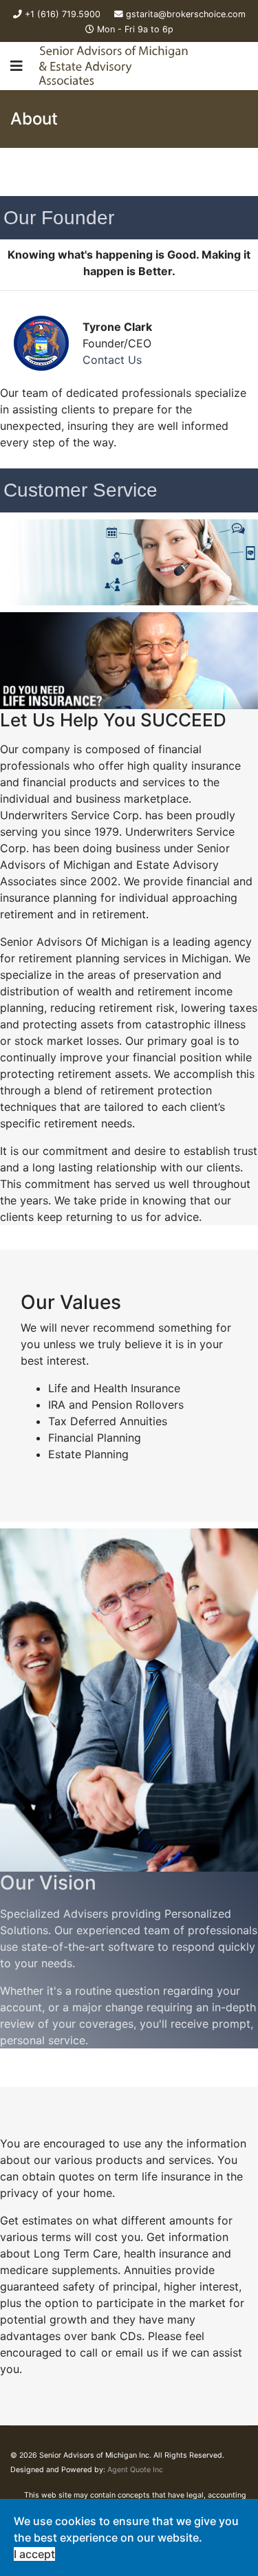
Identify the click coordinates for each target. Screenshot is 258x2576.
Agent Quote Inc (135, 2470)
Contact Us (112, 360)
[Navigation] (17, 66)
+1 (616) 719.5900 (63, 14)
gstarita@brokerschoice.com (186, 14)
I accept (34, 2554)
